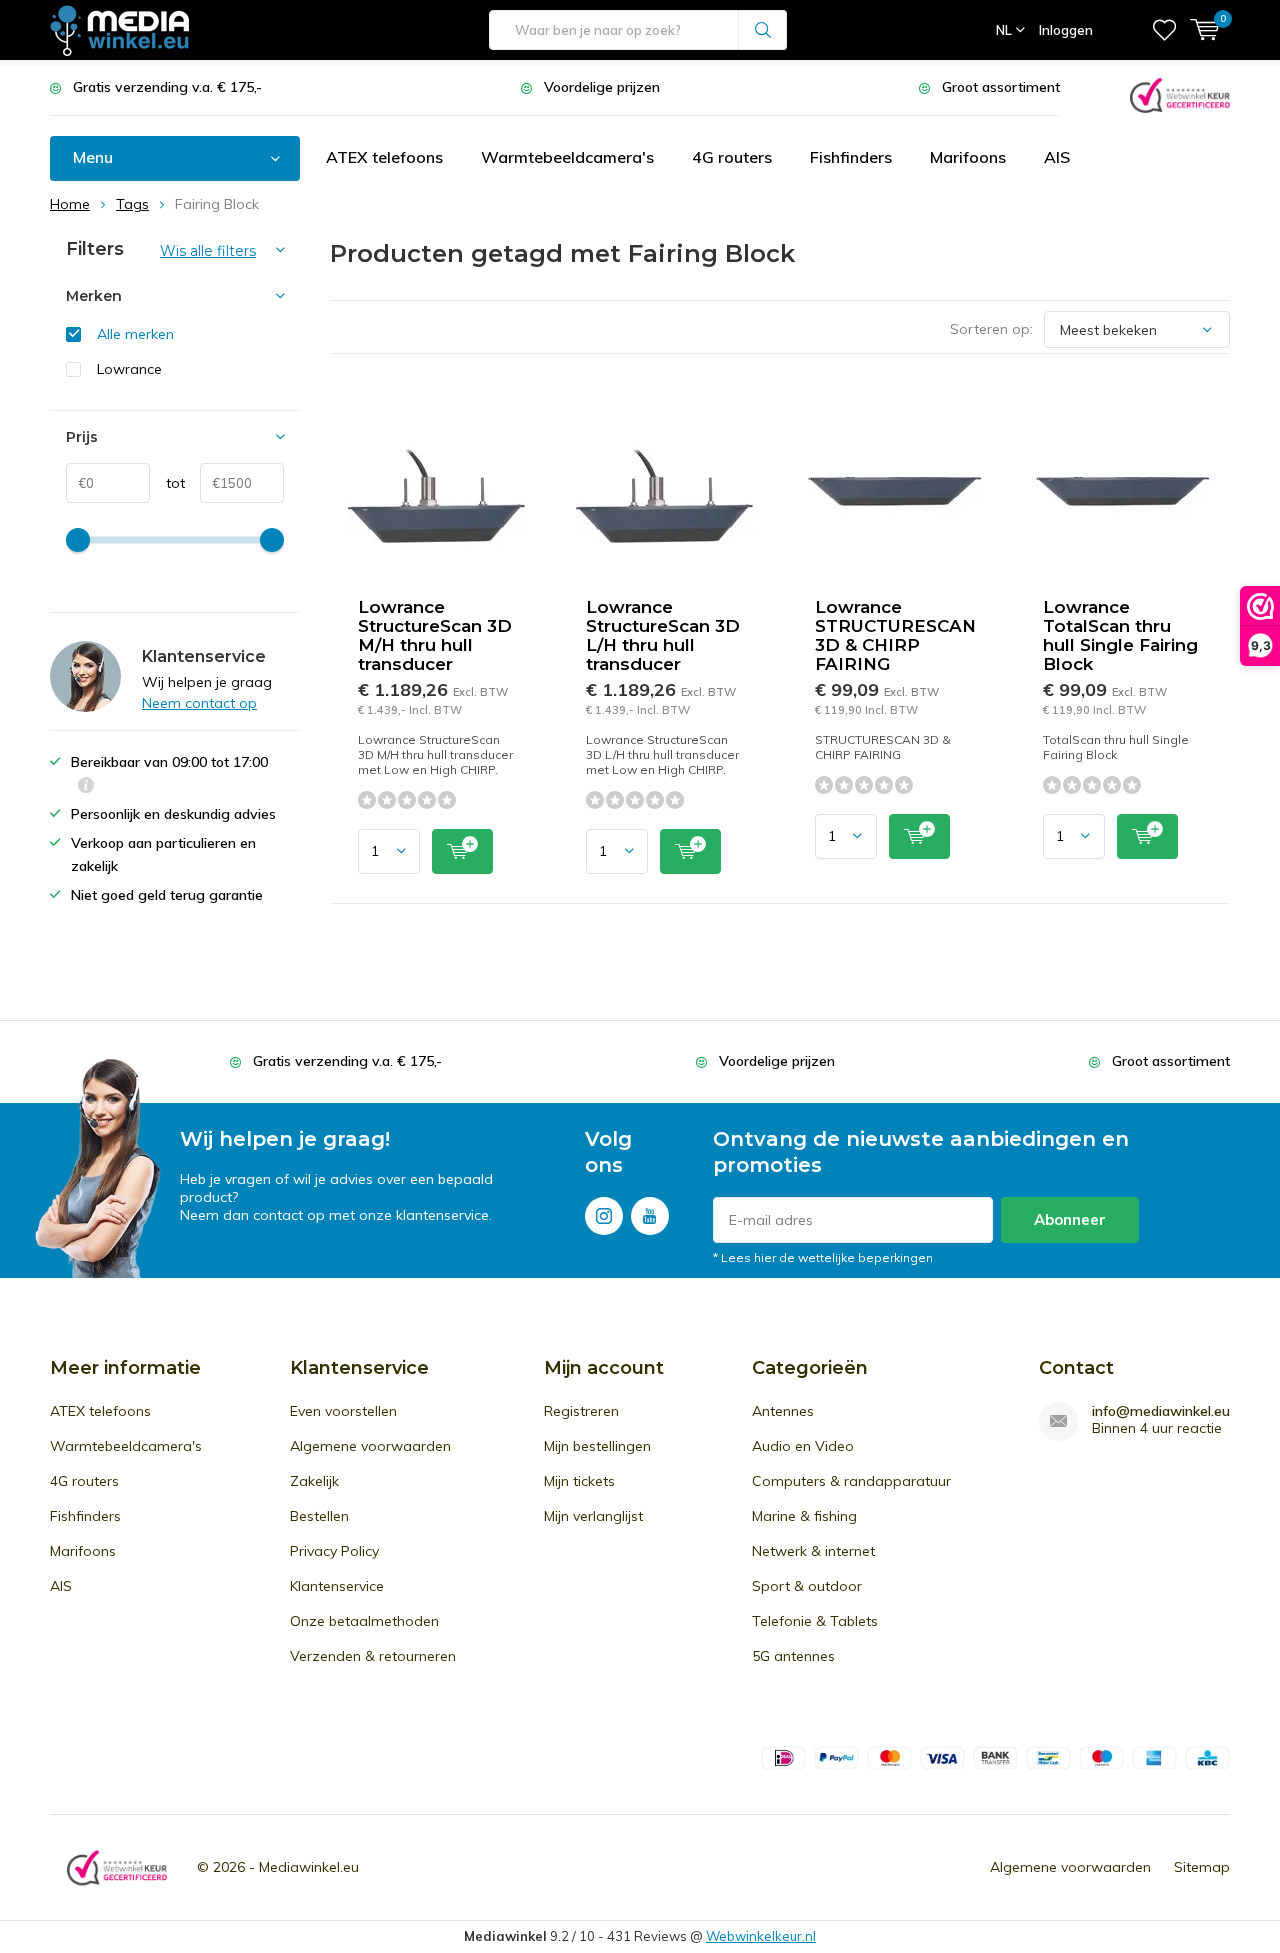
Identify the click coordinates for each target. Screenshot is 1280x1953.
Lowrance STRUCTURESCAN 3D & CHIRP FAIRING (895, 635)
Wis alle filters (208, 251)
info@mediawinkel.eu (1161, 1411)
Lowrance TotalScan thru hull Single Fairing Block (1120, 635)
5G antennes (793, 1656)
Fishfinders (851, 157)
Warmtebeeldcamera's (567, 157)
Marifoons (968, 157)
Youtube (650, 1216)
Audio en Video (803, 1446)
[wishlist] (1164, 30)
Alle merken (135, 334)
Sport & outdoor (807, 1586)
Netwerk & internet (813, 1551)
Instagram (604, 1216)
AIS (1057, 157)
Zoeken (763, 30)
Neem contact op (199, 703)
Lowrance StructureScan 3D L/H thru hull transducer (663, 635)
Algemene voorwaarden (370, 1446)
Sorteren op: (991, 329)
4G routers (732, 157)
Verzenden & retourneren (373, 1656)
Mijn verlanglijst (593, 1516)
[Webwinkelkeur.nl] (1180, 93)
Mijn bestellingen (597, 1446)
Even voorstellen (343, 1411)
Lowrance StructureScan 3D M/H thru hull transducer (435, 635)
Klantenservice (337, 1586)
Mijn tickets (579, 1481)
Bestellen (319, 1516)
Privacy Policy (334, 1551)
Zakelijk (314, 1481)
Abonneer (1070, 1219)
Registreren (581, 1411)
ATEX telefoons (384, 157)
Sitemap (1202, 1867)
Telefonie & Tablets (815, 1621)
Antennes (783, 1411)
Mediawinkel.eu (309, 1867)
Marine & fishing (804, 1516)
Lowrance (129, 369)
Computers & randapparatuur (851, 1481)
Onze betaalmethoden (364, 1621)
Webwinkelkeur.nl (761, 1936)
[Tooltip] (86, 787)
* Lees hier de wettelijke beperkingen (823, 1257)
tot (167, 483)
